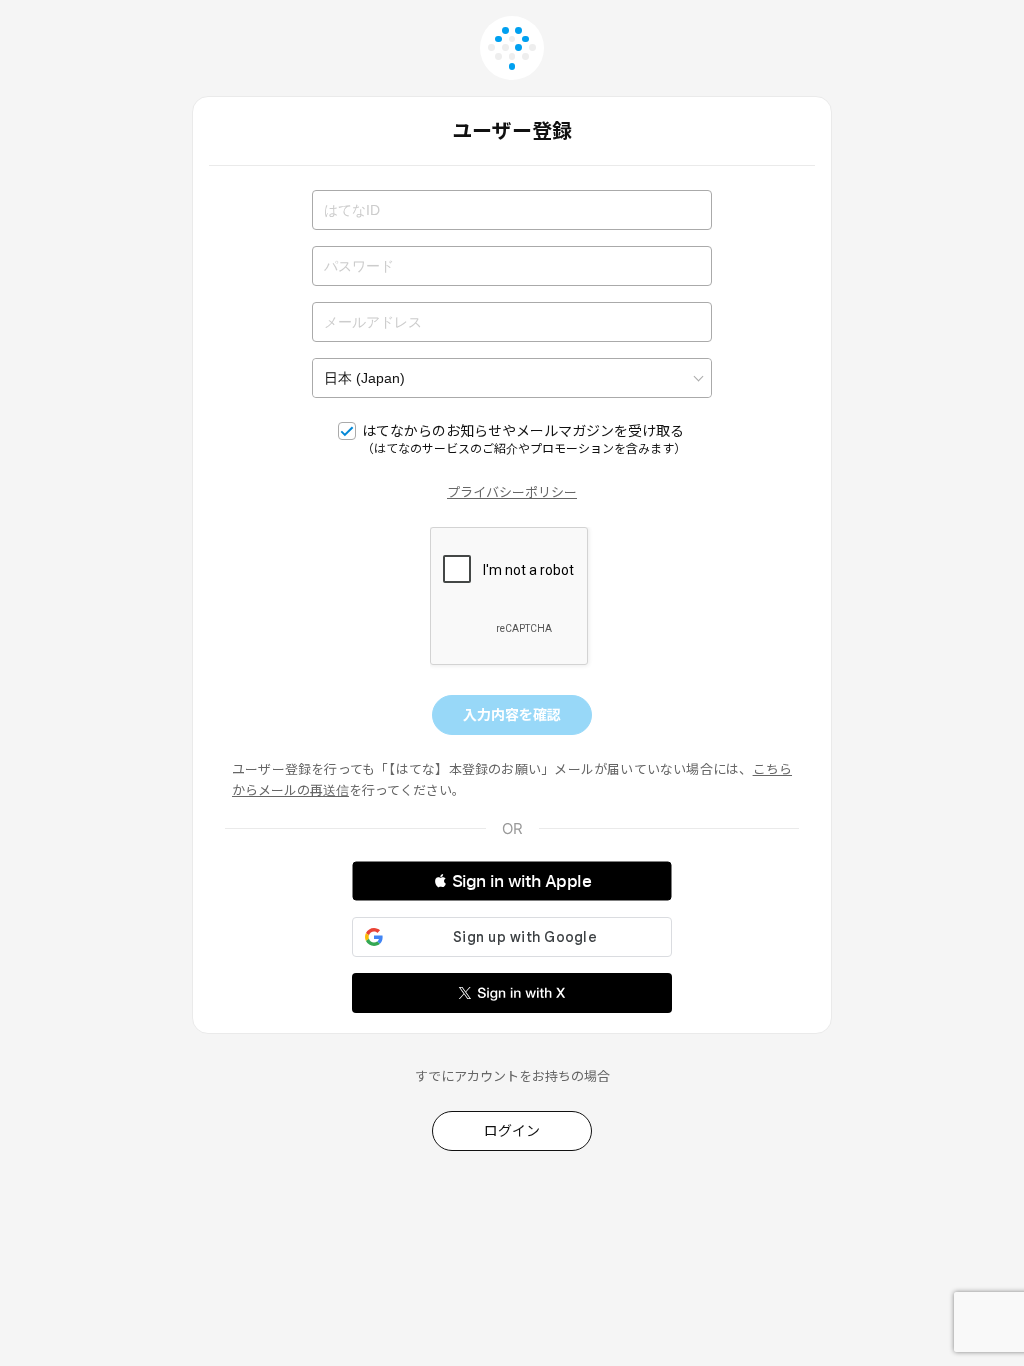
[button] (512, 881)
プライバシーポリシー (512, 492)
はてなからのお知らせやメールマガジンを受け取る (524, 439)
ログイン (512, 1130)
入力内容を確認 (512, 714)
